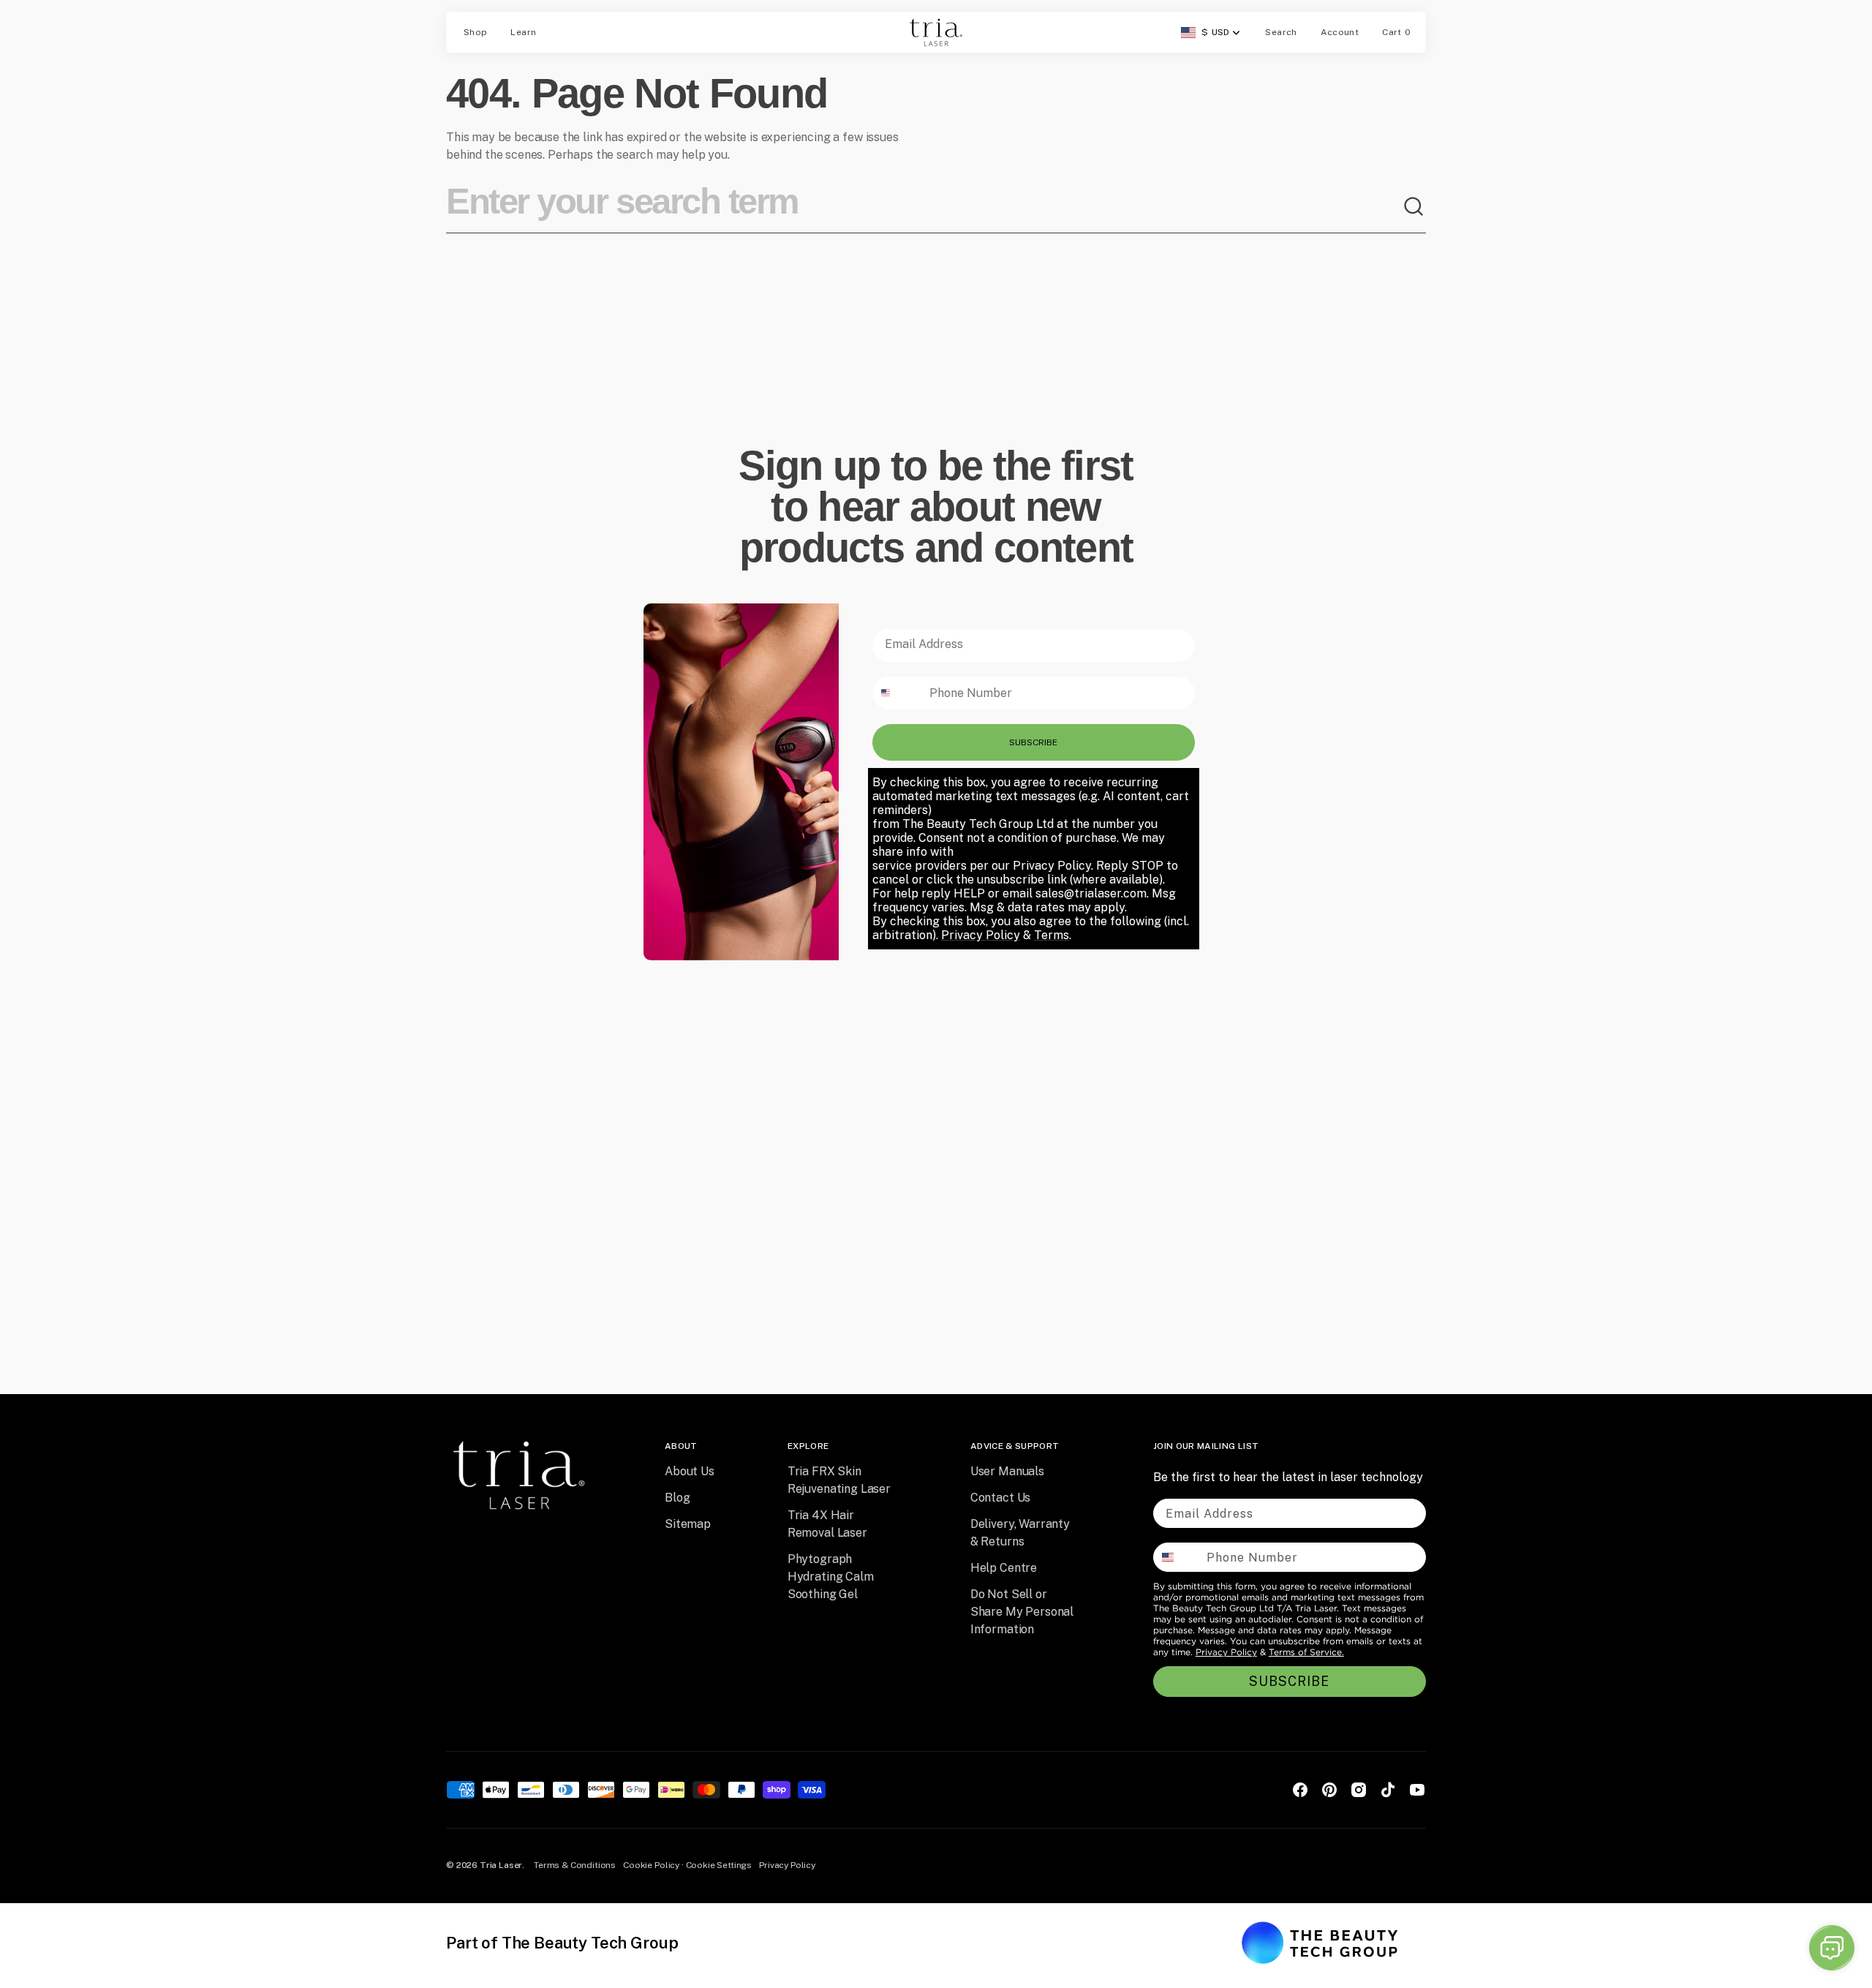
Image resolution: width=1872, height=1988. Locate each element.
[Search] (1414, 207)
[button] (1281, 32)
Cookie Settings (719, 1865)
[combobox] (924, 207)
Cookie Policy (651, 1865)
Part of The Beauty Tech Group (562, 1943)
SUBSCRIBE (1033, 742)
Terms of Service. (1306, 1652)
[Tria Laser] (936, 32)
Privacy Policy (1226, 1652)
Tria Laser (501, 1865)
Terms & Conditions (575, 1865)
